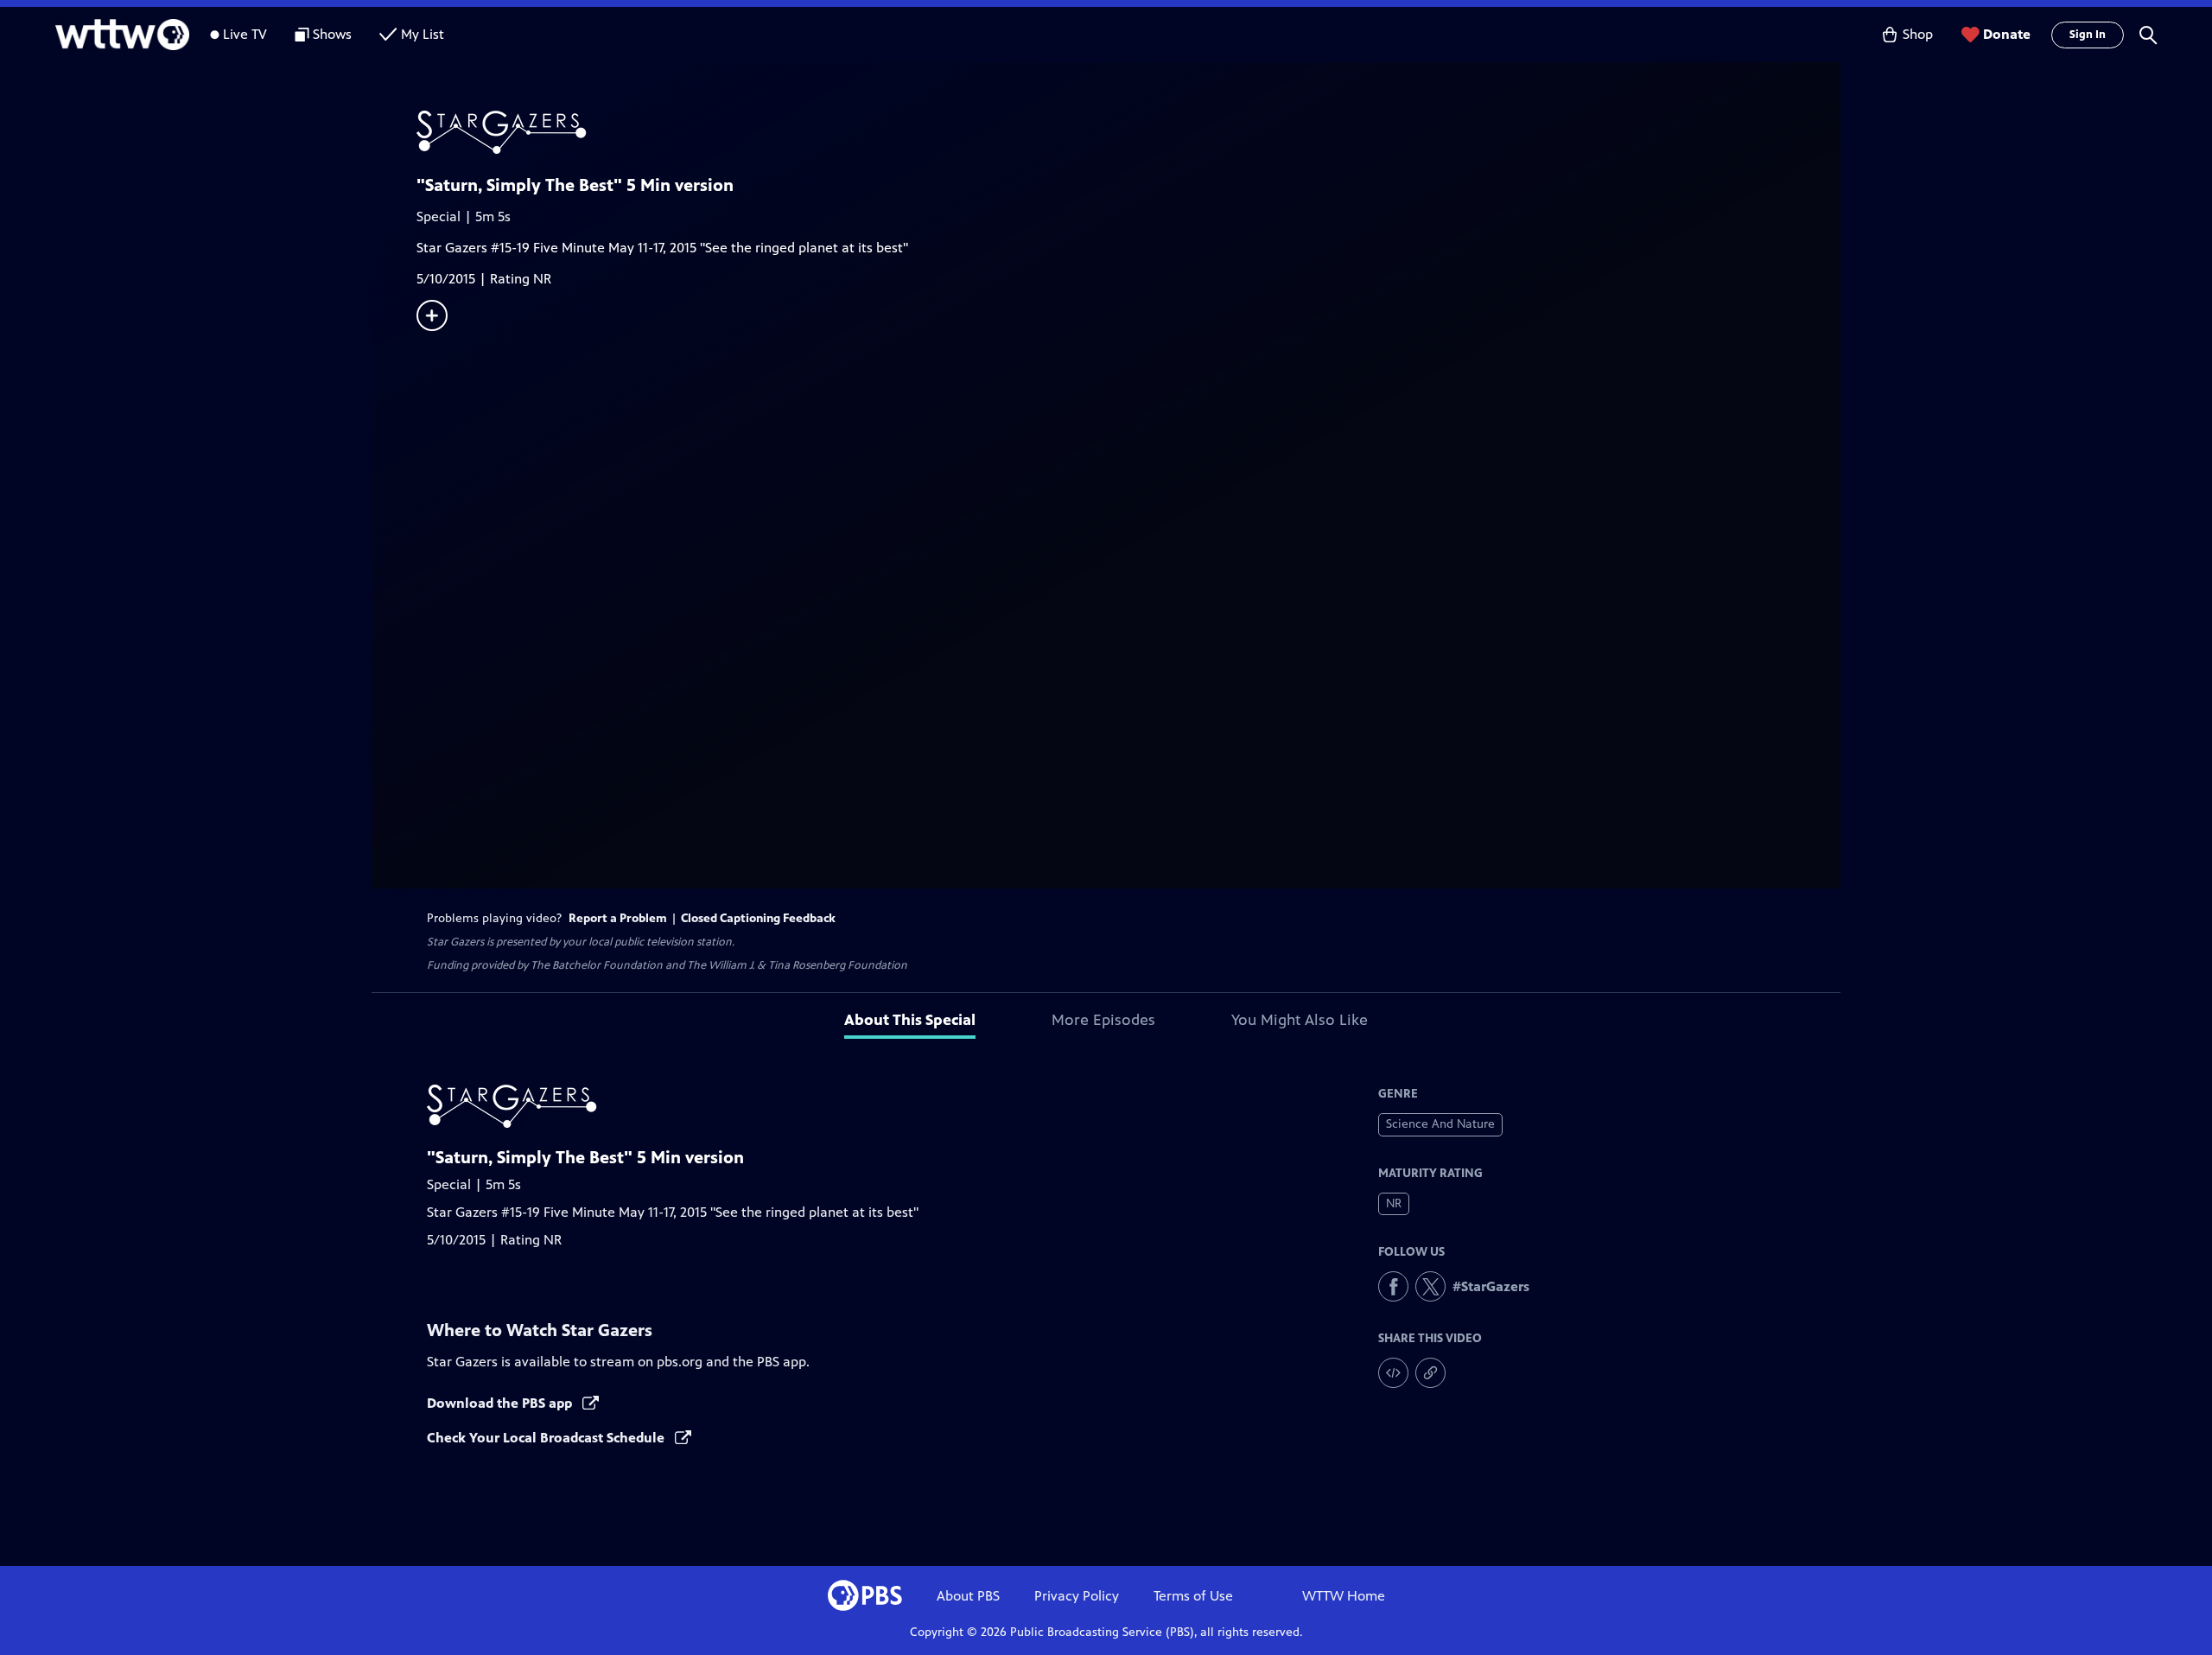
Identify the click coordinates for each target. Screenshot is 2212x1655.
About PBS (968, 1596)
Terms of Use (1193, 1596)
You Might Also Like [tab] (1300, 1020)
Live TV (245, 34)
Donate (2007, 34)
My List (423, 34)
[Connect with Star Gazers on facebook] (1393, 1286)
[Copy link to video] (1430, 1373)
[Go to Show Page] (1128, 132)
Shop (1918, 34)
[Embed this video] (1393, 1373)
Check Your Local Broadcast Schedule (547, 1438)
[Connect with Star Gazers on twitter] (1430, 1286)
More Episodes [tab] (1103, 1020)
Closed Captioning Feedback (758, 918)
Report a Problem (618, 918)
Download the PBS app (501, 1403)
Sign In (2088, 35)
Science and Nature (1440, 1124)
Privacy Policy (1077, 1596)
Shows (332, 34)
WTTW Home (1344, 1596)
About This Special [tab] (910, 1020)
